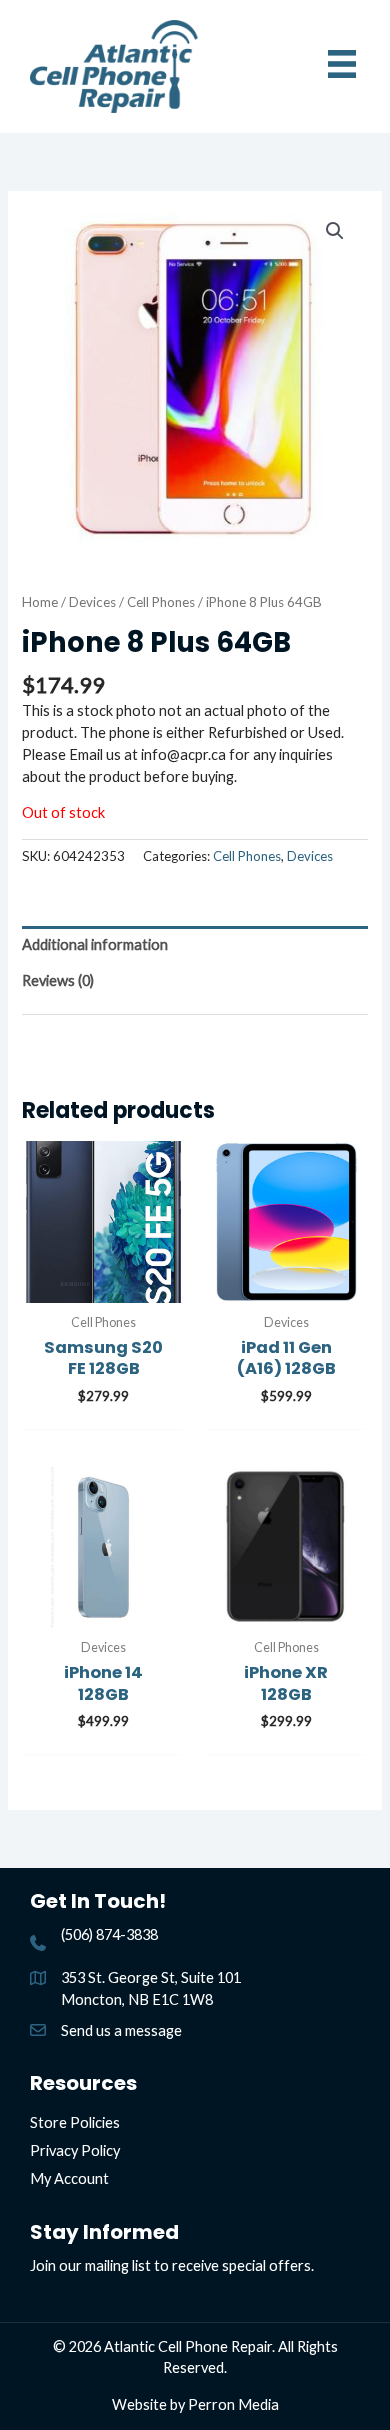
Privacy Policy (75, 2150)
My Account (69, 2178)
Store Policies (75, 2122)
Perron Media (233, 2404)
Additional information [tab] (95, 944)
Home (40, 602)
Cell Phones (161, 602)
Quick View (104, 1284)
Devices (92, 602)
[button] (335, 231)
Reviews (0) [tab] (58, 980)
